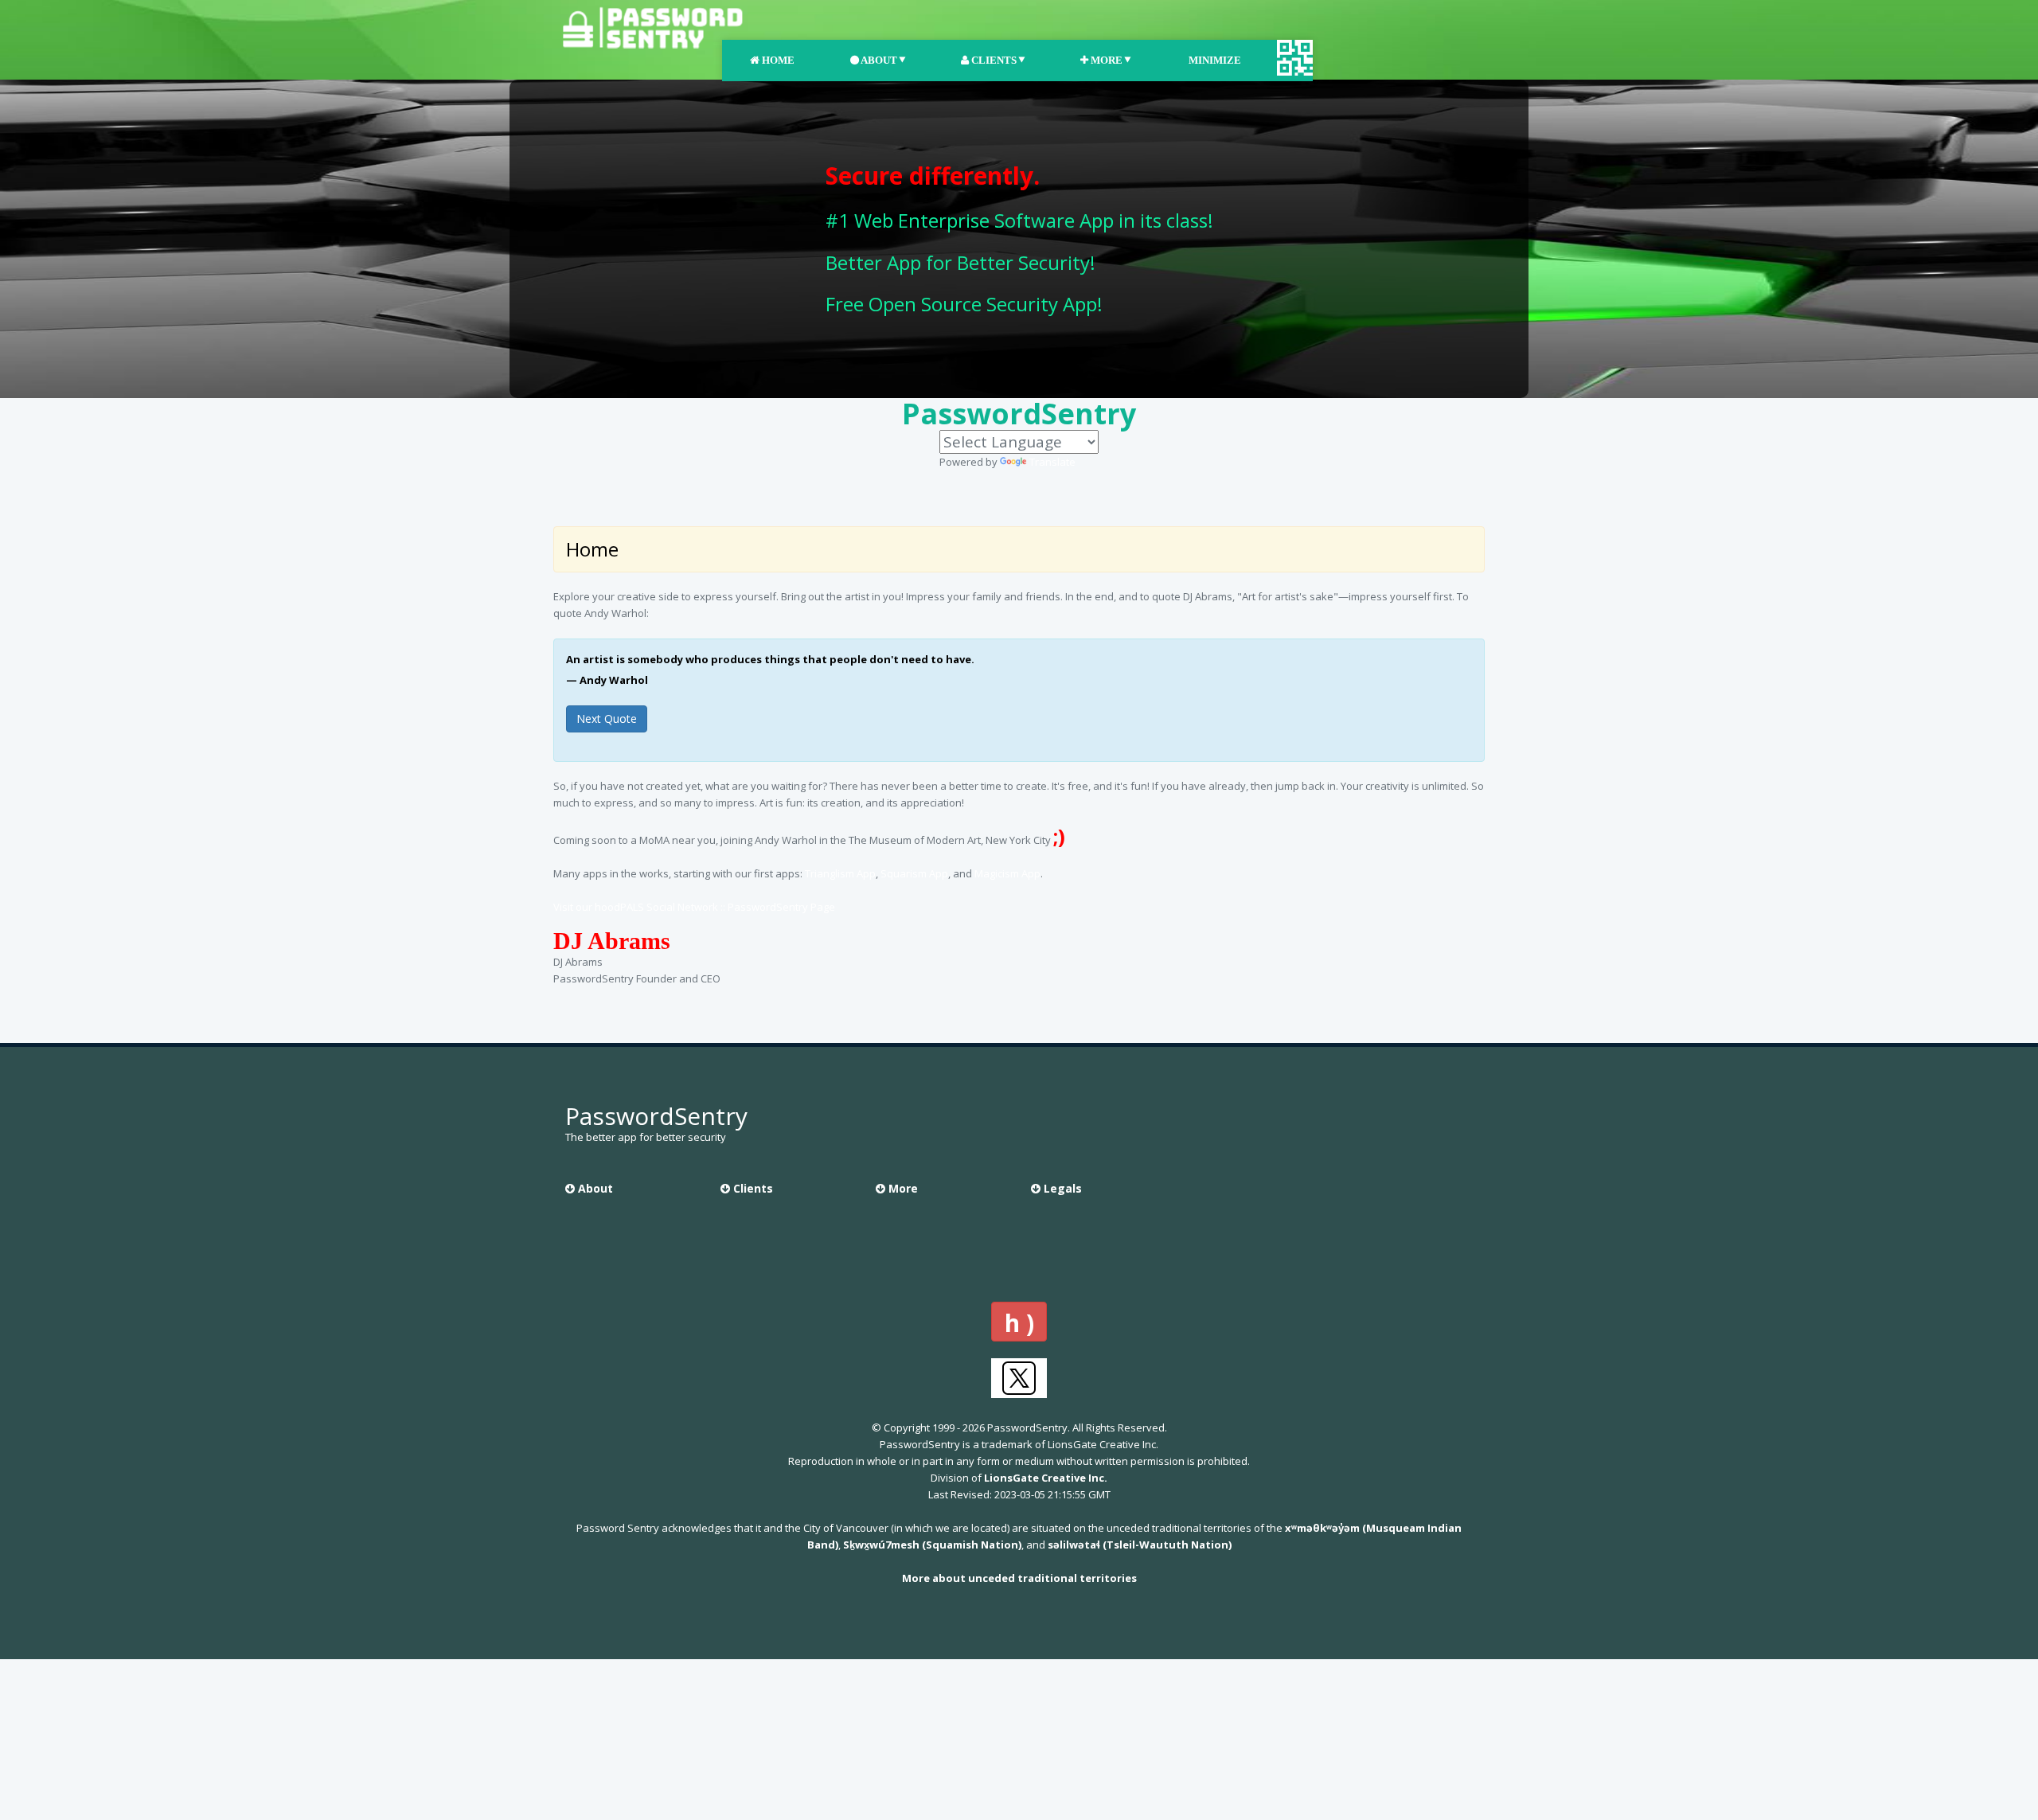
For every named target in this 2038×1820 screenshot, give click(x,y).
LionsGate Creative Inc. (1046, 1478)
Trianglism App (840, 873)
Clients (993, 60)
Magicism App (1007, 873)
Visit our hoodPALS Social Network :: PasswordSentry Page (694, 907)
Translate (1052, 462)
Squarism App (914, 873)
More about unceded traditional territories (1019, 1578)
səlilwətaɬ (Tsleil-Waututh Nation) (1140, 1545)
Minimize (1214, 60)
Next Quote (607, 719)
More (1105, 60)
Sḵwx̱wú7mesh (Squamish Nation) (932, 1545)
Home (777, 60)
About (878, 60)
